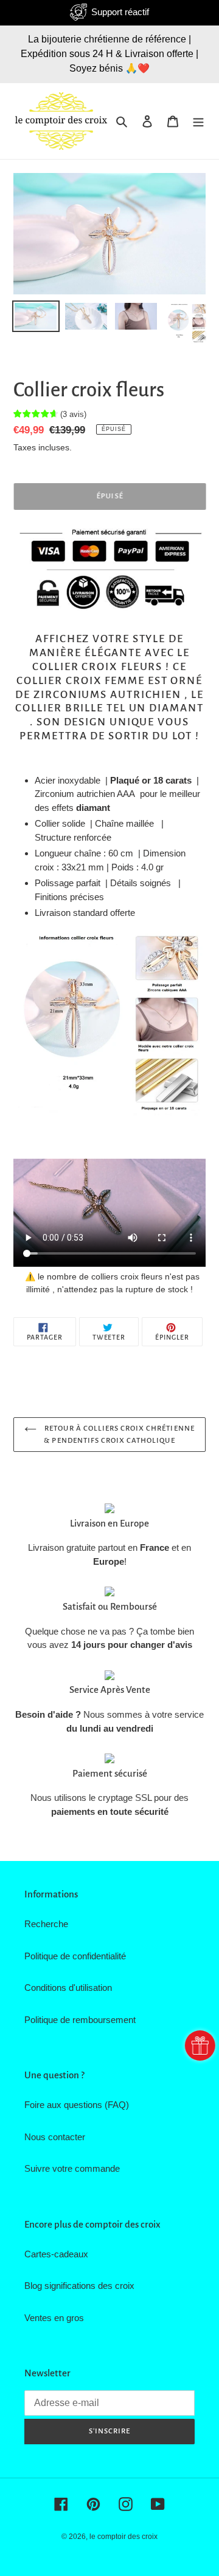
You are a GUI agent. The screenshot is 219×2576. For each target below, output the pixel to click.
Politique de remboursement (80, 2020)
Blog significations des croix (79, 2286)
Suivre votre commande (72, 2168)
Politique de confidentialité (75, 1956)
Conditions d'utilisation (68, 1988)
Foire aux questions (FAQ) (77, 2105)
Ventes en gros (54, 2318)
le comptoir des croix (123, 2537)
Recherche (46, 1924)
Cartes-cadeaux (56, 2254)
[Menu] (198, 121)
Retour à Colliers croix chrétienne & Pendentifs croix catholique (118, 1435)
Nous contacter (55, 2137)
